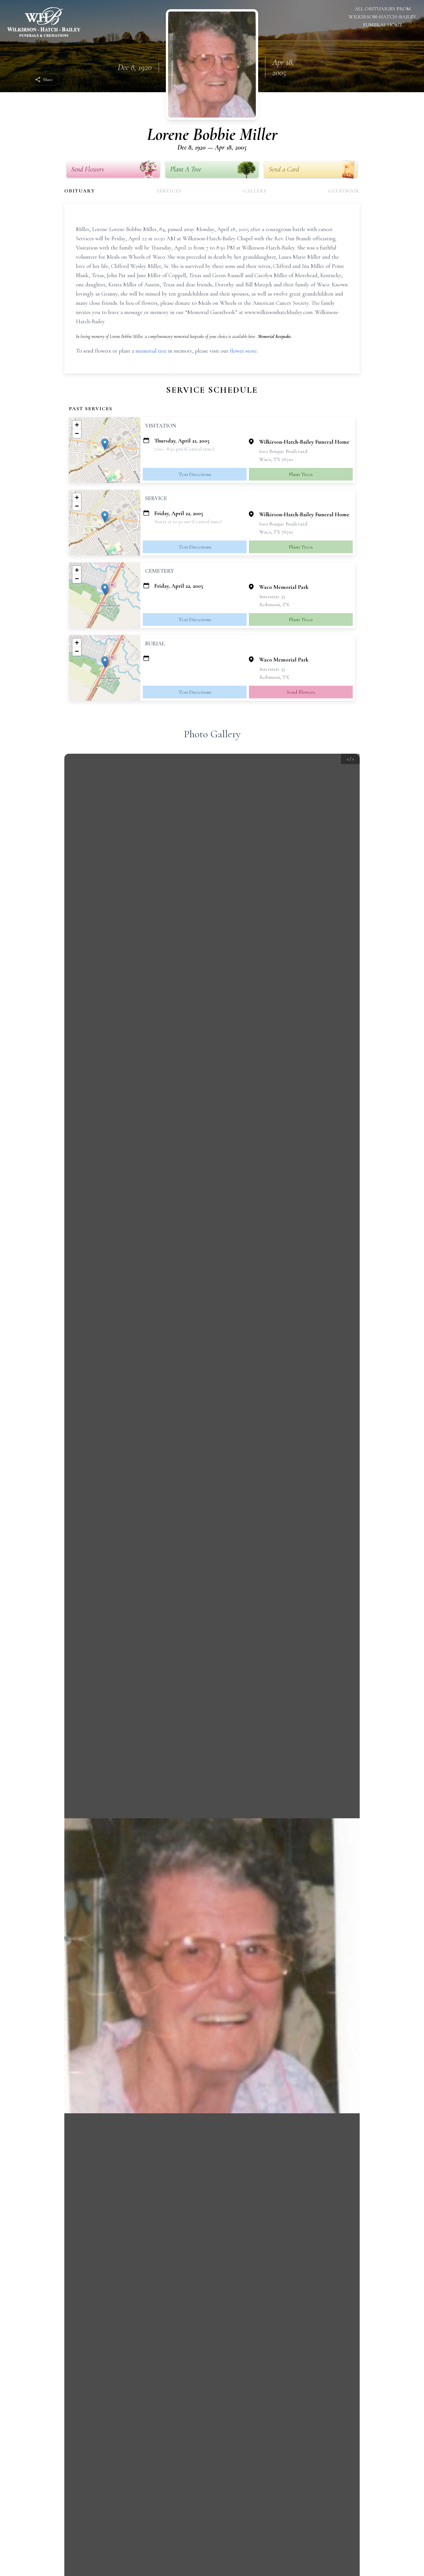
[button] (105, 444)
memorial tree (151, 351)
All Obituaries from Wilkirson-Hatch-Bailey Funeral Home (382, 17)
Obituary (80, 191)
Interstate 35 (272, 596)
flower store (243, 351)
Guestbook (344, 191)
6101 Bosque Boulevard (283, 451)
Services (169, 191)
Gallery (255, 191)
